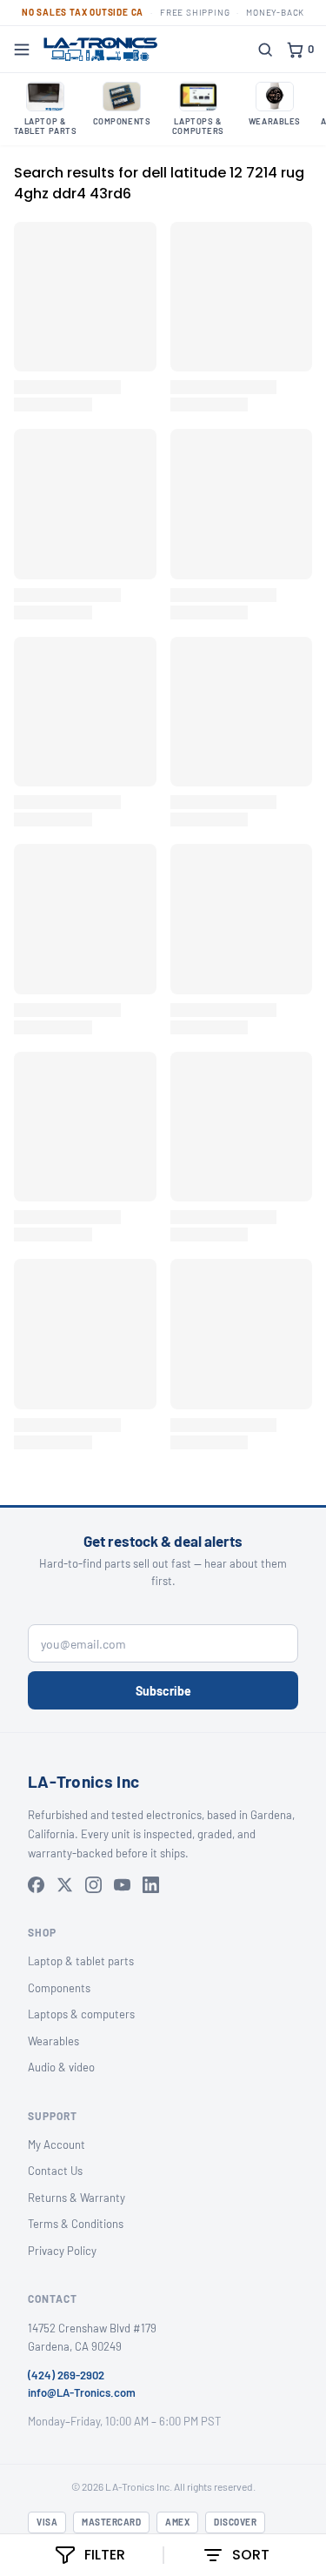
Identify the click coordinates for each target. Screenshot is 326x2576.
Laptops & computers (81, 2014)
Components (59, 1988)
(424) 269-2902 (66, 2375)
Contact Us (55, 2171)
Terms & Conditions (76, 2224)
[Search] (265, 50)
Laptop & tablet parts (81, 1961)
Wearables (53, 2041)
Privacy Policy (62, 2251)
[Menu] (22, 50)
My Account (57, 2144)
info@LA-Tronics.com (82, 2392)
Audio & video (61, 2067)
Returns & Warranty (77, 2198)
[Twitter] (65, 1885)
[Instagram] (93, 1885)
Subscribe (163, 1691)
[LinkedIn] (151, 1885)
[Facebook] (36, 1885)
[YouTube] (122, 1885)
